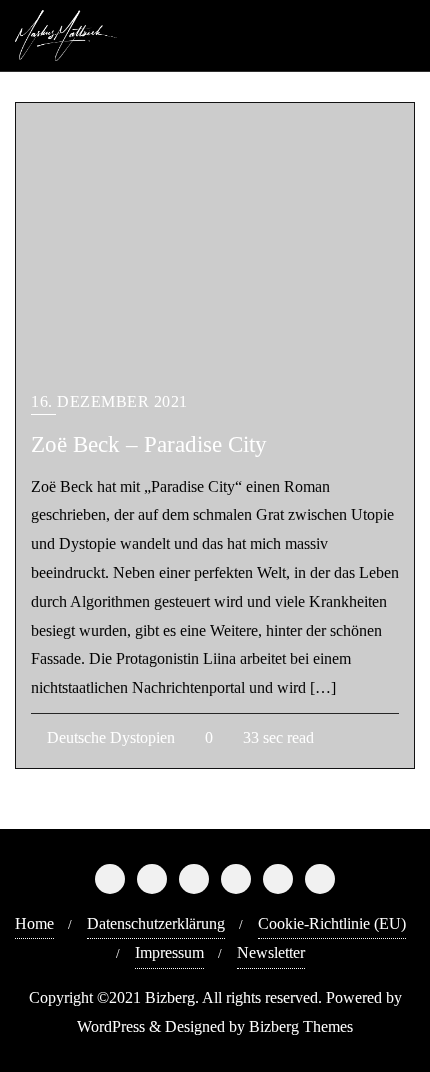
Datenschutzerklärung (156, 923)
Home (34, 923)
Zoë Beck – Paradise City (149, 444)
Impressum (169, 952)
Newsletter (271, 952)
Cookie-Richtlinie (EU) (332, 923)
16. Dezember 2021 (109, 401)
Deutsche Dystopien (109, 737)
